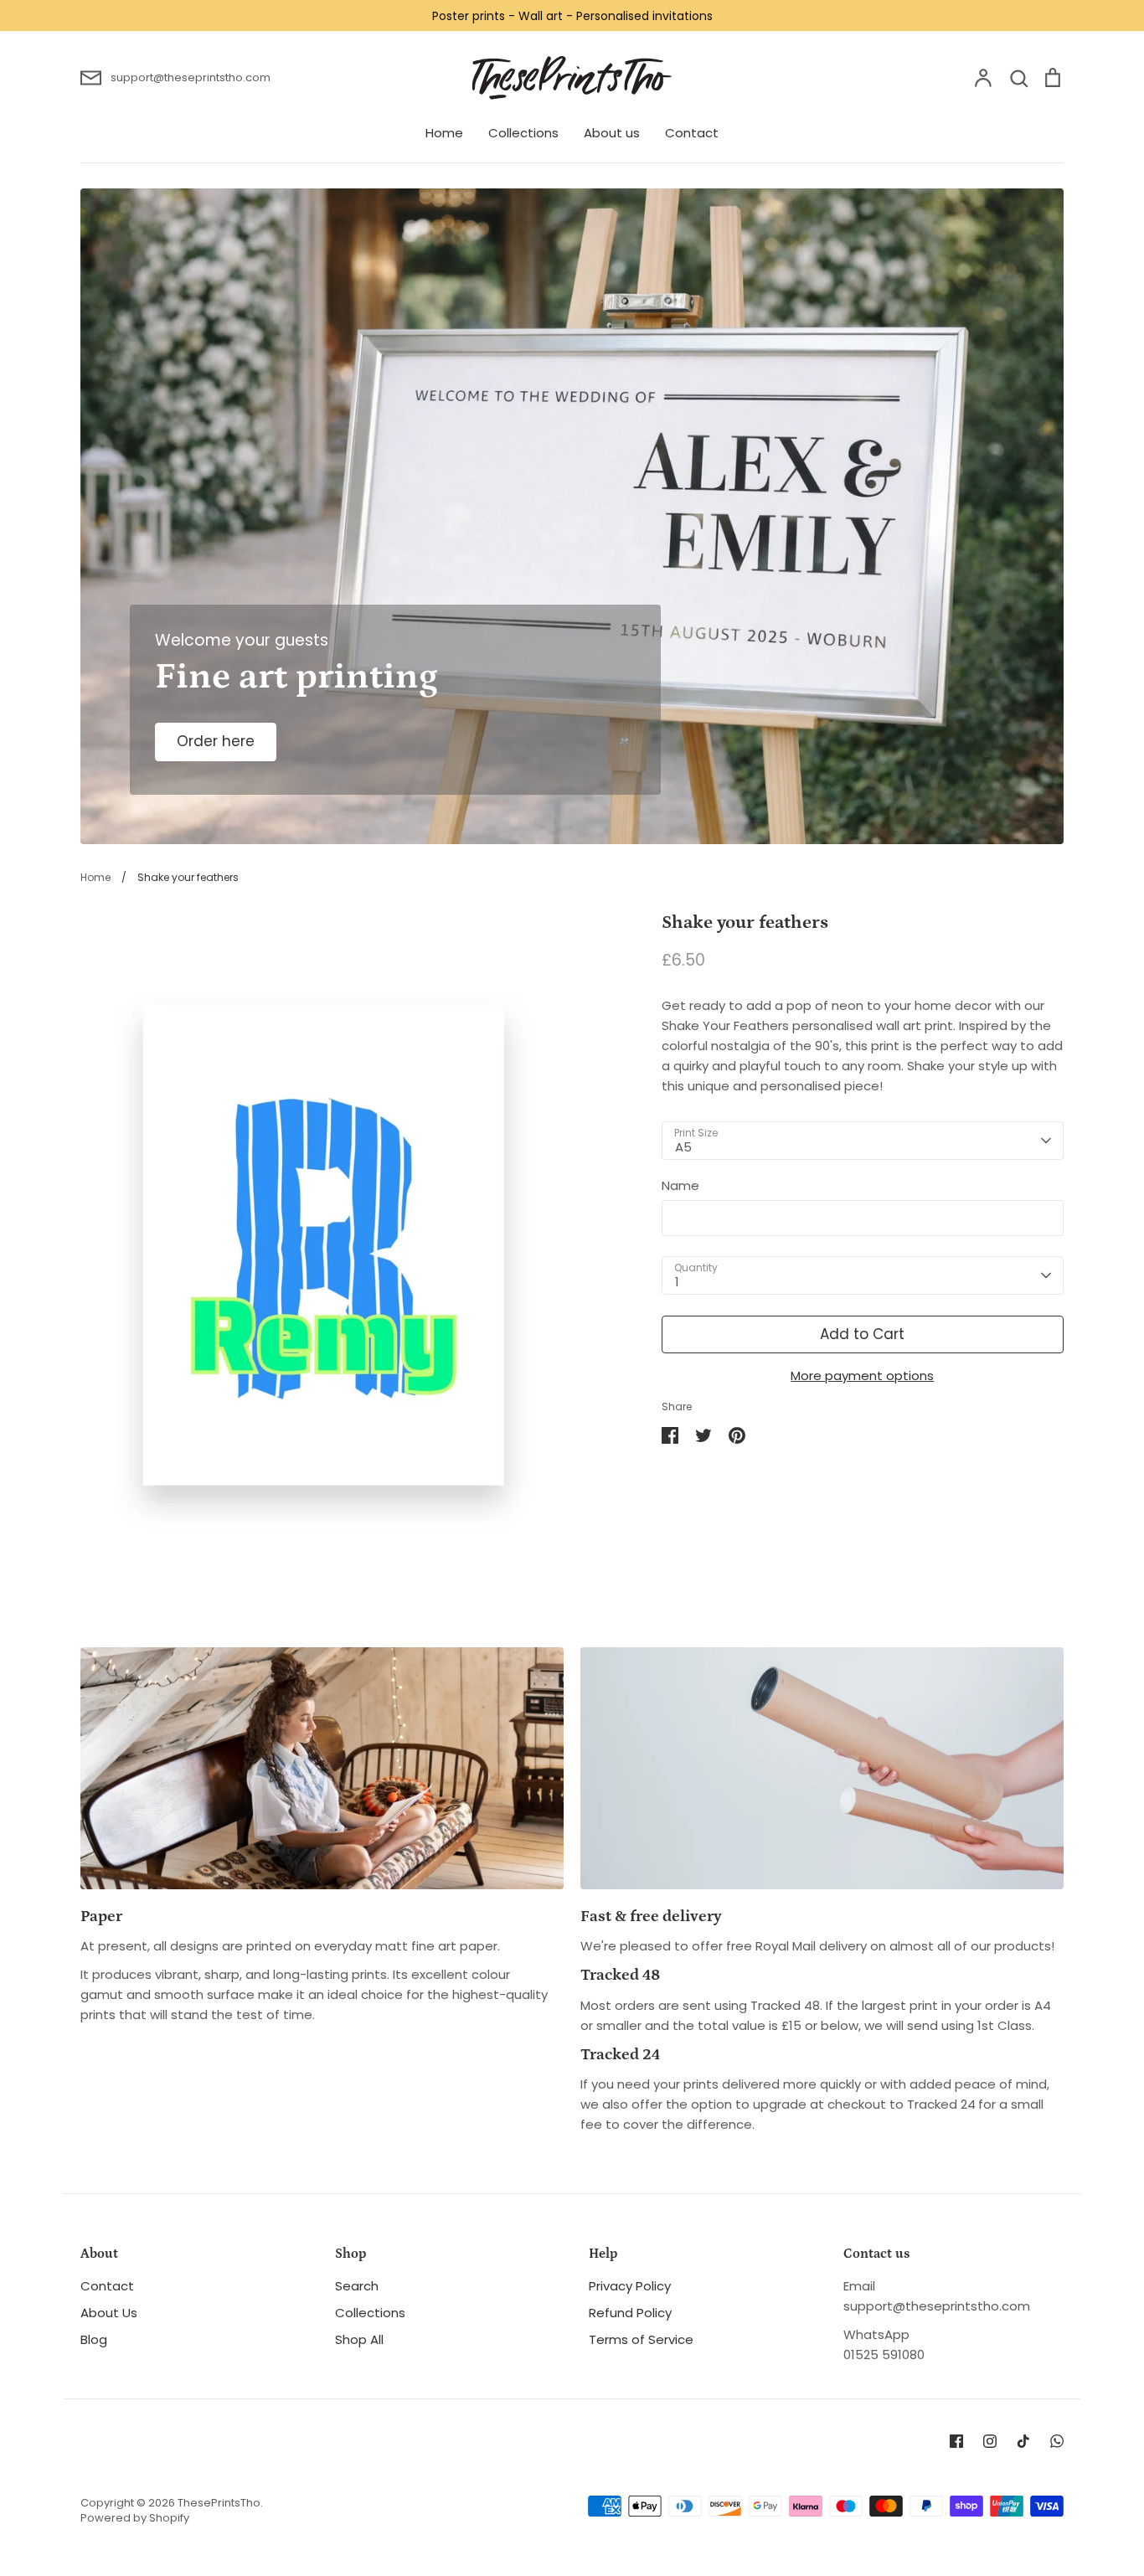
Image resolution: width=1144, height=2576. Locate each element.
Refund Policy (630, 2313)
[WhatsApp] (1057, 2441)
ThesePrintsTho (219, 2503)
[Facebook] (956, 2441)
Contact (692, 133)
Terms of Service (641, 2339)
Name (680, 1185)
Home (444, 133)
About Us (109, 2313)
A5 (683, 1147)
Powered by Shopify (135, 2518)
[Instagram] (990, 2441)
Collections (523, 133)
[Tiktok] (1023, 2441)
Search (357, 2286)
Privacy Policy (630, 2286)
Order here (216, 741)
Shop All (359, 2339)
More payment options (862, 1376)
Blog (94, 2339)
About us (612, 133)
